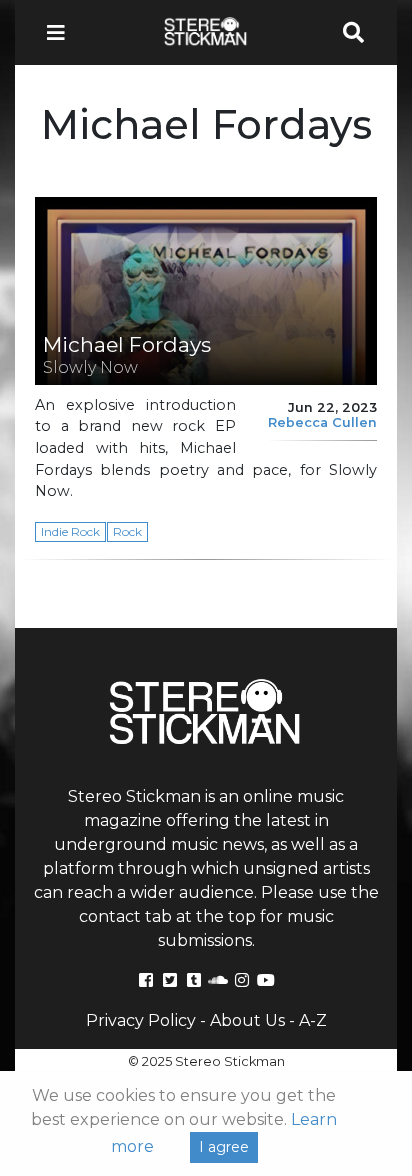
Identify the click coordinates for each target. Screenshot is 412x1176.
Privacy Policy (141, 1020)
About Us (247, 1020)
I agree (224, 1147)
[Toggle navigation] (62, 32)
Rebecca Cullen (322, 422)
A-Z (313, 1020)
